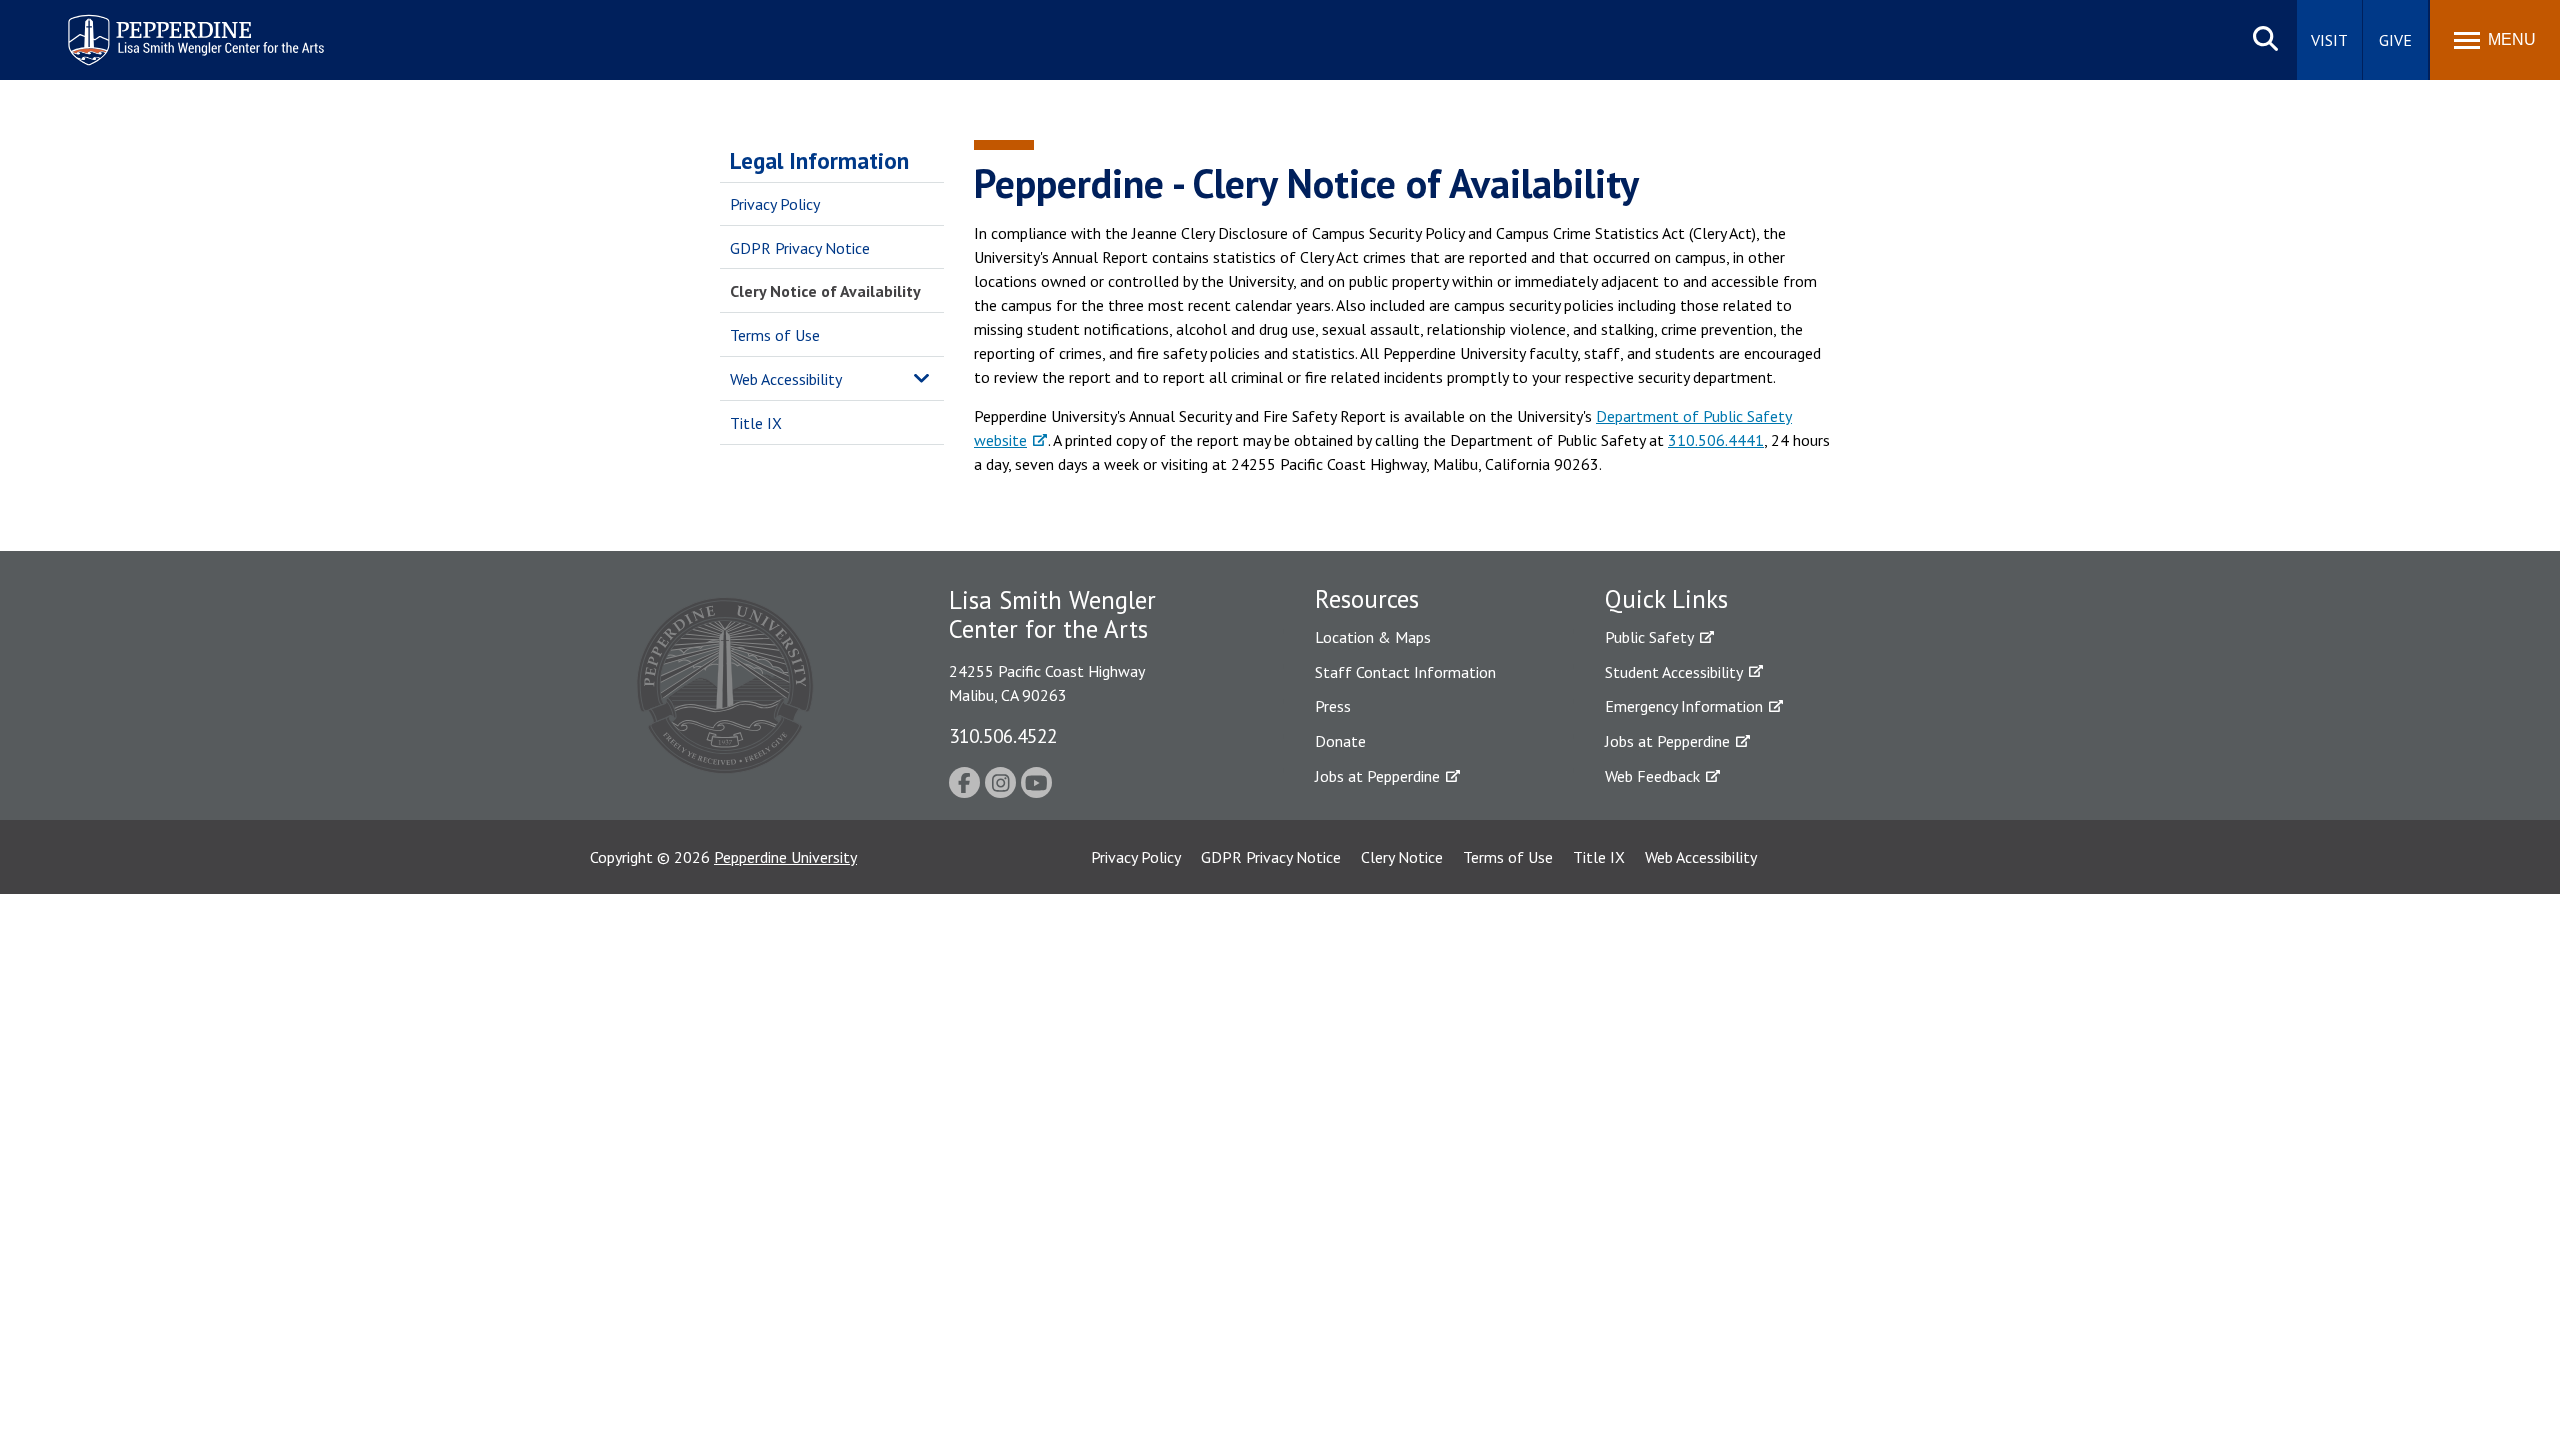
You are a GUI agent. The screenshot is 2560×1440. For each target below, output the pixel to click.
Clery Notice (1402, 857)
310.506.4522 (1003, 735)
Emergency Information (1684, 706)
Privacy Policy (775, 204)
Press (1333, 706)
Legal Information (819, 160)
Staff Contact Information (1405, 672)
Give (2395, 40)
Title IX (756, 423)
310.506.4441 (1716, 440)
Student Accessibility (1674, 672)
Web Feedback (1652, 776)
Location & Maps (1373, 637)
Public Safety (1649, 637)
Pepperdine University (785, 857)
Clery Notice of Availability (825, 291)
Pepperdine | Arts (119, 18)
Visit (2329, 40)
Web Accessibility (786, 379)
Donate (1340, 741)
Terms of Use (775, 335)
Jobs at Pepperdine (1377, 776)
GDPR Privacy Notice (800, 248)
